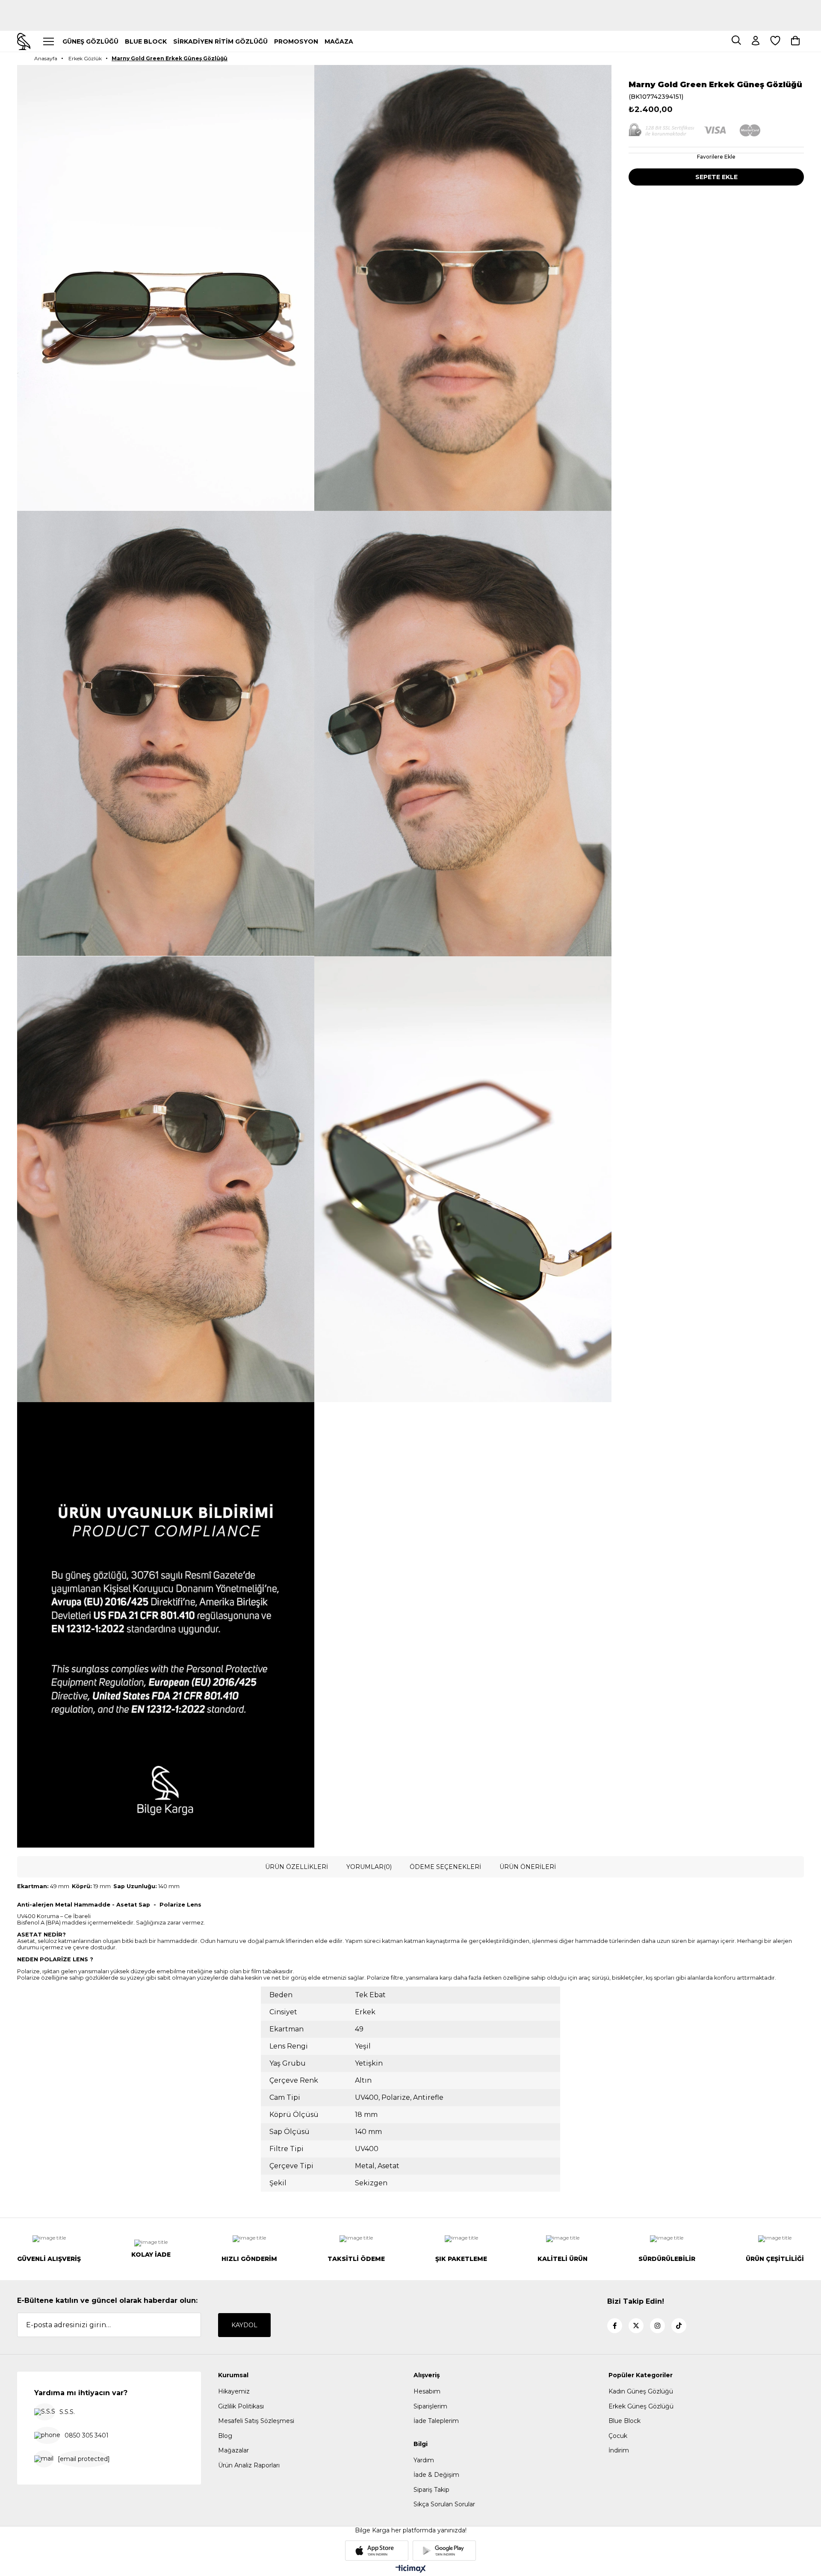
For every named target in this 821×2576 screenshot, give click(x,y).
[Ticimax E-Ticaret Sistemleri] (411, 2569)
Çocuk (618, 2436)
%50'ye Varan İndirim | (411, 19)
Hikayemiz (234, 2391)
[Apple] (377, 2551)
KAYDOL (244, 2325)
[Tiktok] (679, 2326)
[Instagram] (657, 2326)
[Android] (444, 2551)
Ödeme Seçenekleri (445, 1867)
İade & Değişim (436, 2475)
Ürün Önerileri (528, 1867)
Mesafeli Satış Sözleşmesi (256, 2421)
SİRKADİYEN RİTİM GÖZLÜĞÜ (220, 41)
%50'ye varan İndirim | (410, 4)
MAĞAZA (339, 41)
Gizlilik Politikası (241, 2406)
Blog (225, 2436)
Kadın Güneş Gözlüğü (641, 2391)
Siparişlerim (430, 2406)
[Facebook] (615, 2326)
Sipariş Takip (431, 2490)
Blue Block (625, 2421)
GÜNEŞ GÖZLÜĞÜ (90, 41)
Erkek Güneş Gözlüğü (641, 2406)
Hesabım (427, 2391)
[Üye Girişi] (756, 41)
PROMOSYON (296, 41)
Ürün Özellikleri (297, 1867)
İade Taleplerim (436, 2421)
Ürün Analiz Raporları (249, 2465)
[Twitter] (636, 2326)
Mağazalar (233, 2450)
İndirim (619, 2450)
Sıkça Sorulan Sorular (444, 2504)
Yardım (424, 2460)
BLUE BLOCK (146, 41)
